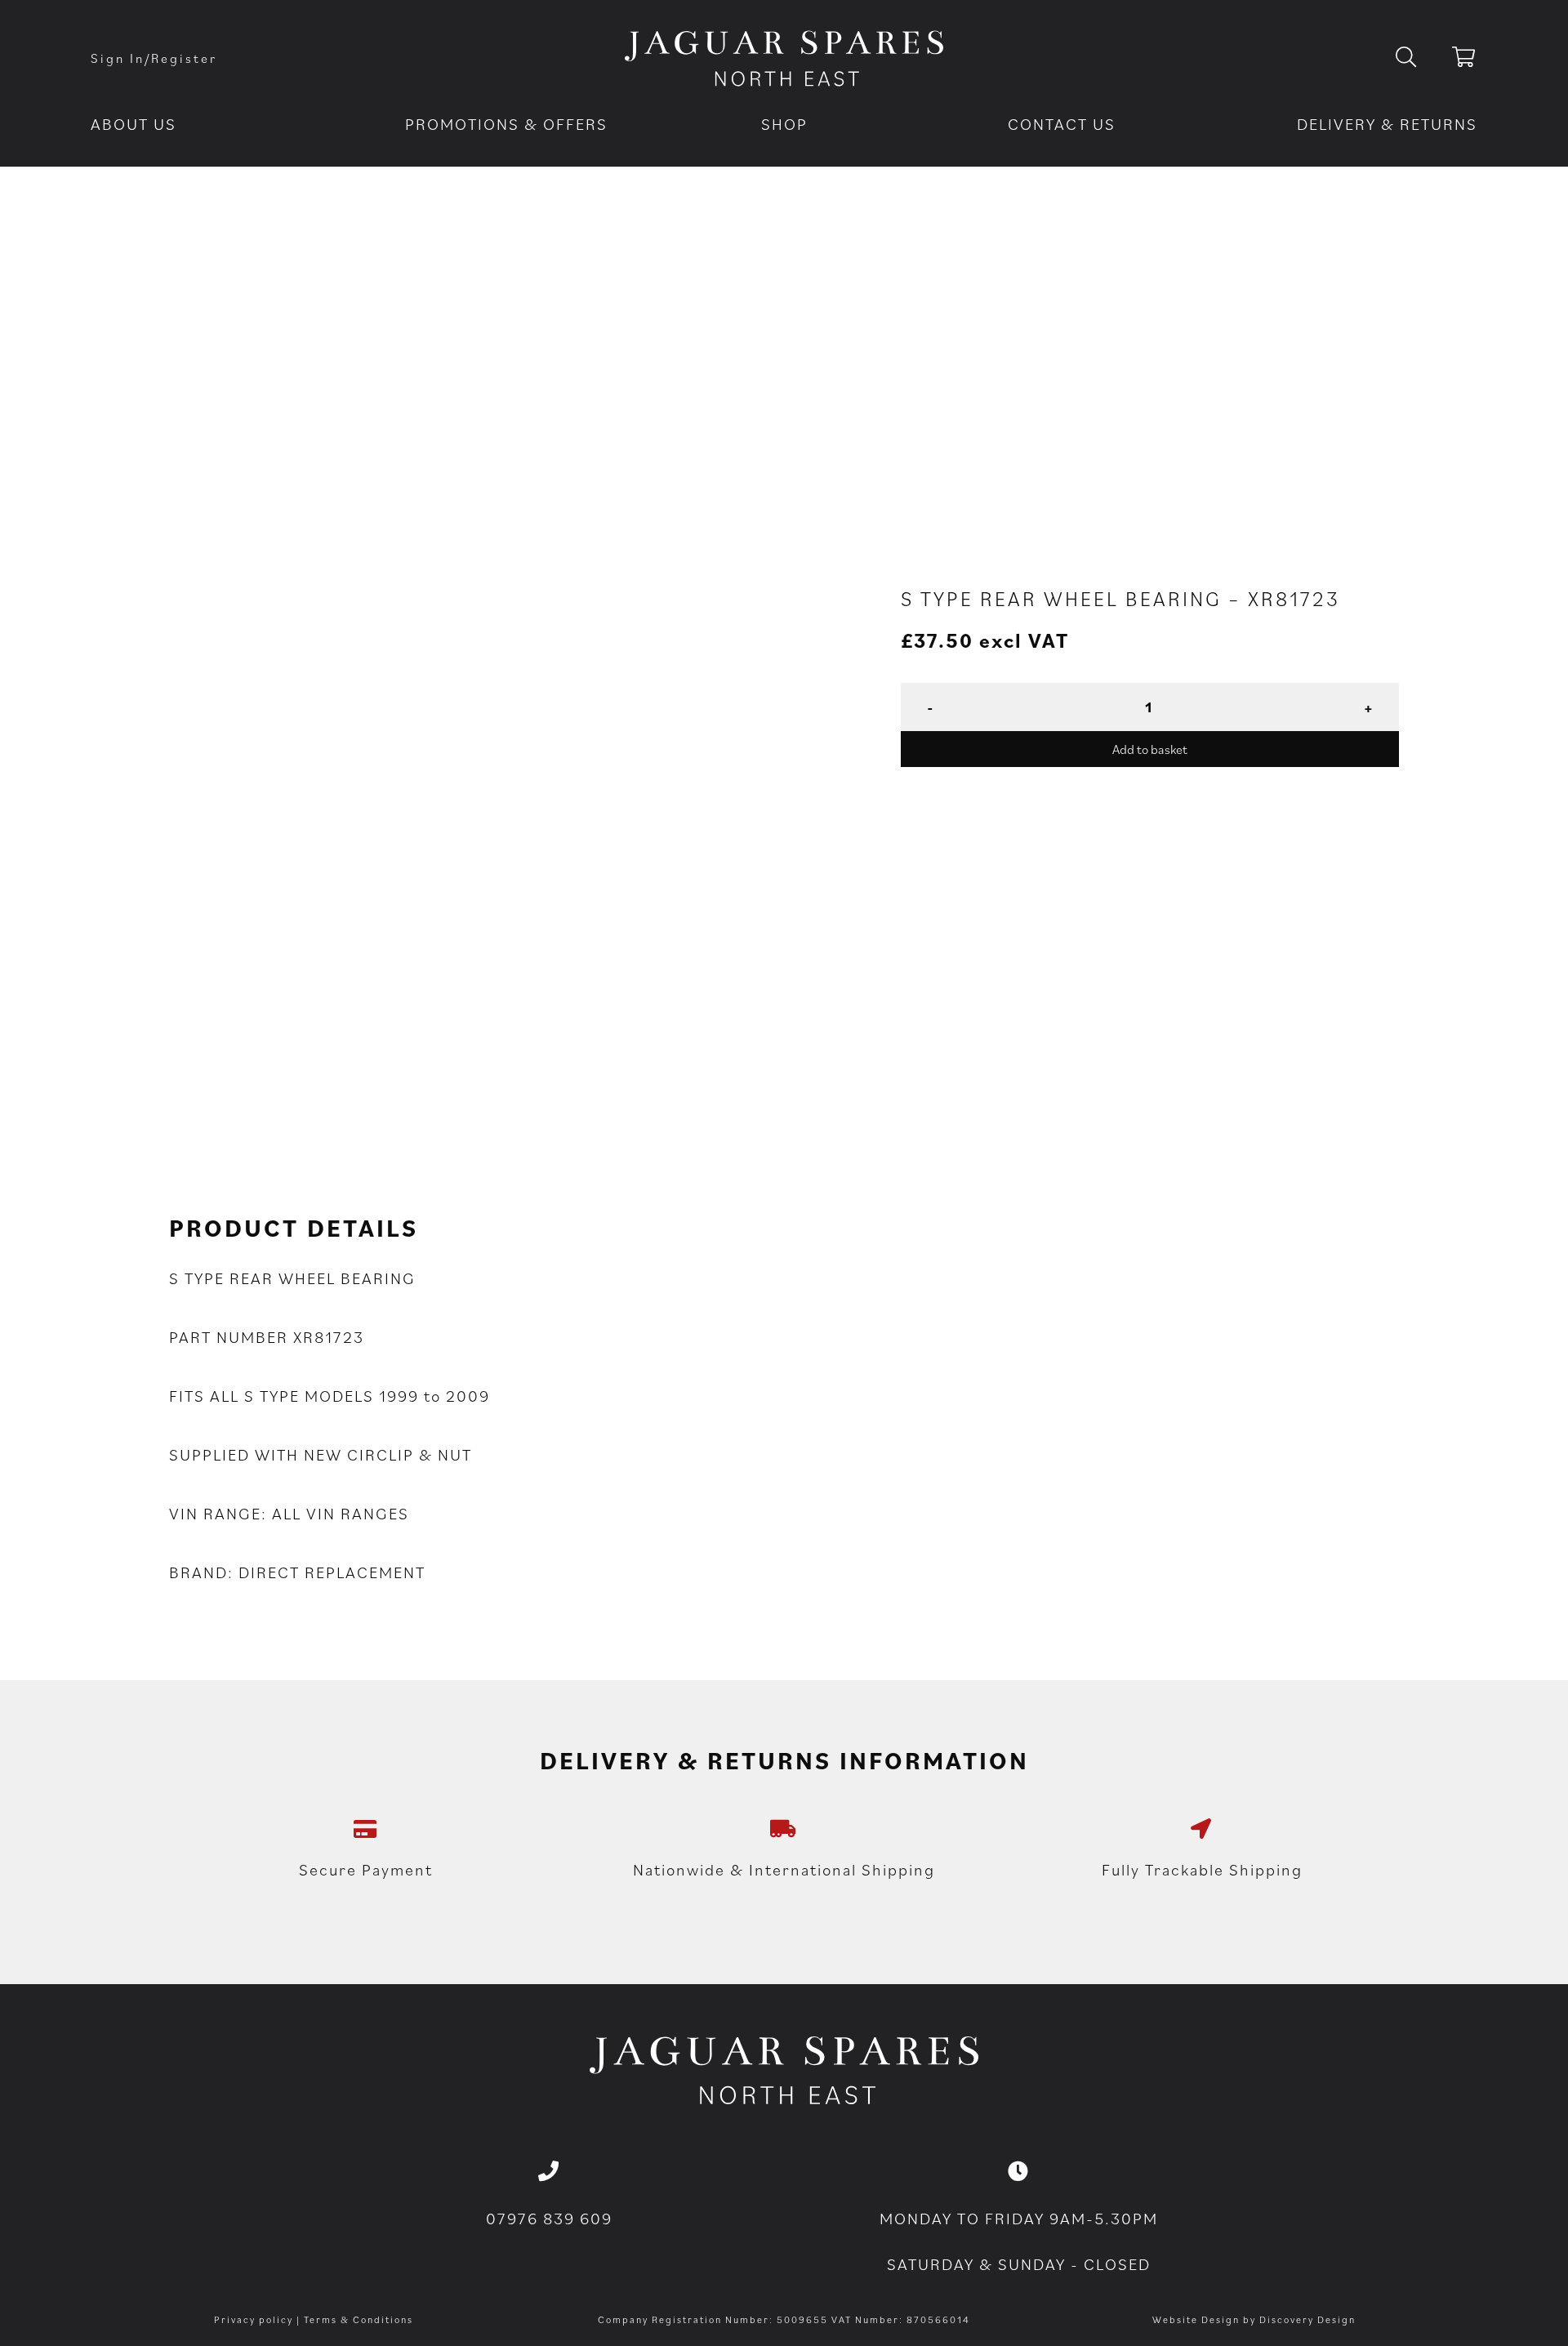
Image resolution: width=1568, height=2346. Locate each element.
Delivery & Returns (1387, 124)
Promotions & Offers (506, 124)
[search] (1419, 58)
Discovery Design (1307, 2319)
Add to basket (1150, 749)
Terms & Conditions (359, 2319)
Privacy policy (254, 2319)
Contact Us (1062, 124)
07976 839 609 (549, 2219)
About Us (134, 124)
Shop (784, 124)
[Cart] (1465, 60)
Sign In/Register (154, 58)
